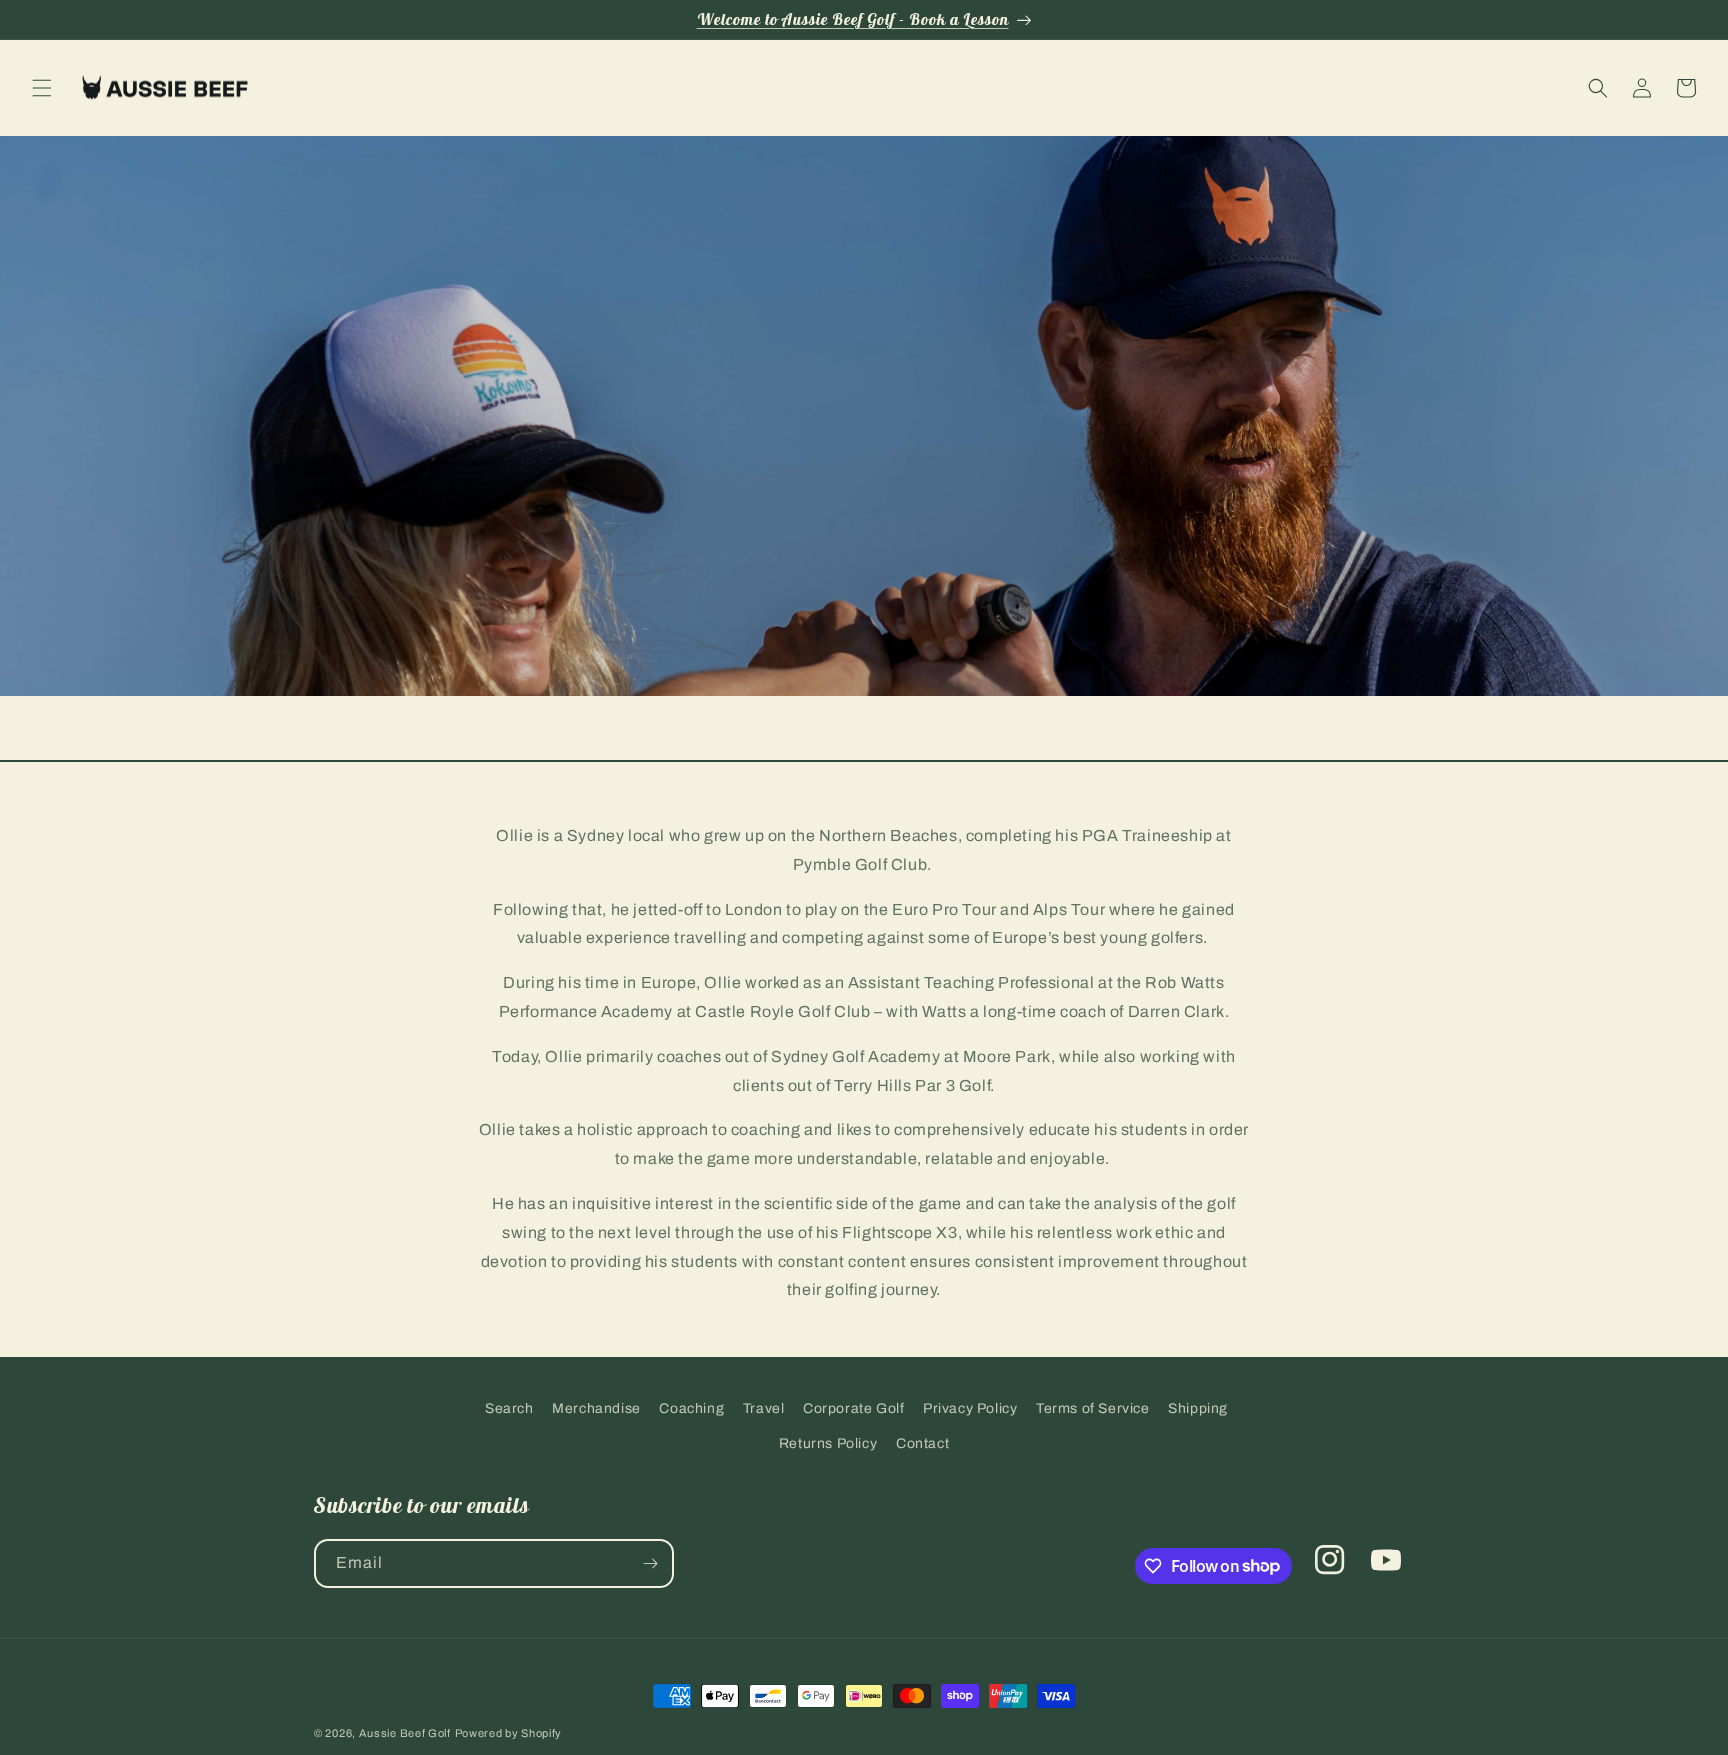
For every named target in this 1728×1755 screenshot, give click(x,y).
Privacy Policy (970, 1408)
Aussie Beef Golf (405, 1733)
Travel (764, 1408)
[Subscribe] (650, 1563)
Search (509, 1408)
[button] (42, 88)
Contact (922, 1443)
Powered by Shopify (509, 1733)
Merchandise (596, 1408)
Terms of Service (1093, 1408)
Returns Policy (828, 1443)
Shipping (1198, 1408)
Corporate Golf (853, 1408)
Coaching (691, 1408)
